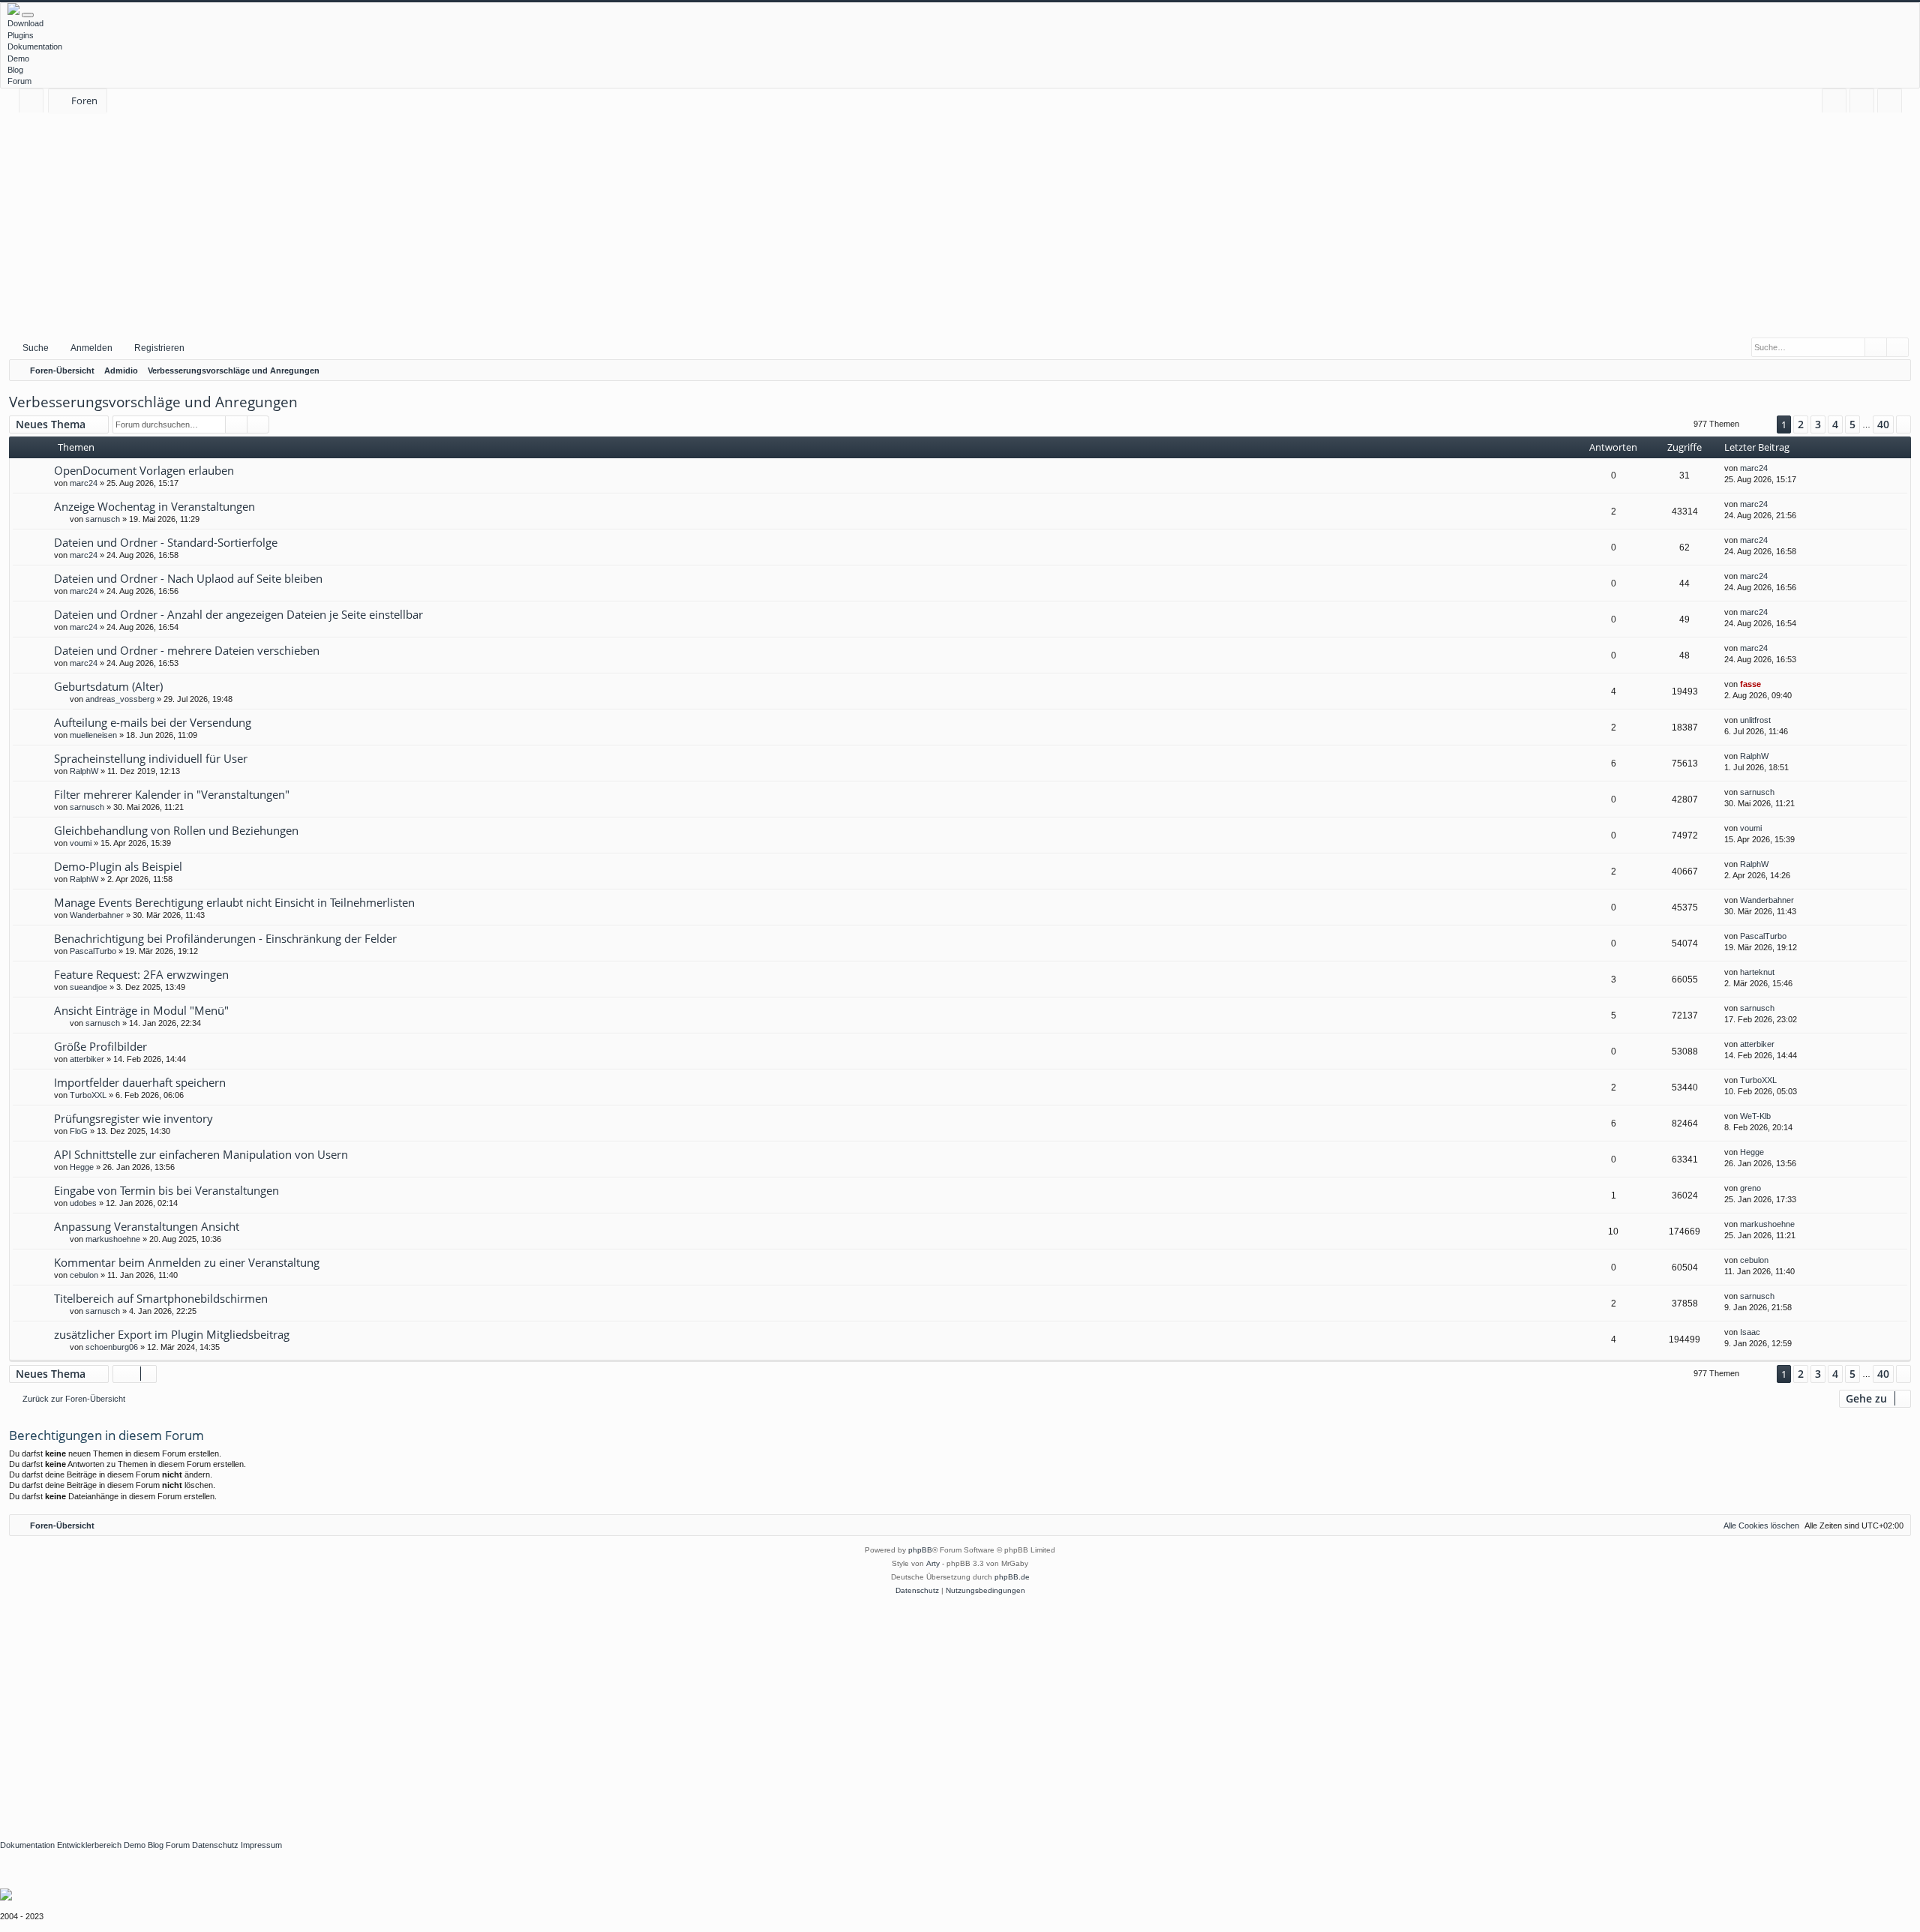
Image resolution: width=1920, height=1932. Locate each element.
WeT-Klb (1755, 1116)
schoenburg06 (112, 1347)
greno (1750, 1188)
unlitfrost (1755, 720)
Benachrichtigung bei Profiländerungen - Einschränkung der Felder (225, 938)
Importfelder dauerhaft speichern (140, 1082)
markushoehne (113, 1239)
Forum (19, 81)
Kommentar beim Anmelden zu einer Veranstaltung (187, 1262)
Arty (933, 1563)
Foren (84, 100)
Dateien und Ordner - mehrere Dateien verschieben (187, 650)
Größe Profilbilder (100, 1046)
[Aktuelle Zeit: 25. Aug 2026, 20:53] (1896, 370)
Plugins (21, 35)
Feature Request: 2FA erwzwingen (141, 974)
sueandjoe (88, 987)
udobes (83, 1203)
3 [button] (1818, 424)
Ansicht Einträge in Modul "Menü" (141, 1010)
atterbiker (87, 1059)
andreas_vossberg (120, 699)
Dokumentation (35, 46)
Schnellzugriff (34, 103)
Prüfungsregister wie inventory (133, 1118)
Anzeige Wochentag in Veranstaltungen (154, 506)
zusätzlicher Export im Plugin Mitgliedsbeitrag (172, 1334)
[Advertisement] (960, 224)
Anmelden (91, 348)
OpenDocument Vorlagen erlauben (144, 470)
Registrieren (159, 348)
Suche (36, 348)
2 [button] (1801, 424)
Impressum (261, 1845)
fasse (1750, 684)
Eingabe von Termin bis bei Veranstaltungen (166, 1190)
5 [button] (1852, 424)
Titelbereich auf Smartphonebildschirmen (161, 1298)
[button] (1758, 424)
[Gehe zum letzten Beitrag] (1775, 468)
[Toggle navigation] (28, 15)
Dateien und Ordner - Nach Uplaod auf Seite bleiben (188, 578)
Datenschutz (215, 1845)
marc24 (84, 483)
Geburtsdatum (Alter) (108, 686)
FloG (79, 1131)
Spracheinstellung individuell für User (151, 758)
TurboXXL (88, 1095)
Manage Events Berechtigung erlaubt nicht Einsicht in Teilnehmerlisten (234, 902)
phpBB (920, 1550)
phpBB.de (1012, 1577)
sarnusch (103, 519)
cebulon (84, 1275)
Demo (18, 58)
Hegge (82, 1167)
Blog (15, 70)
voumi (81, 843)
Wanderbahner (97, 915)
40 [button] (1883, 424)
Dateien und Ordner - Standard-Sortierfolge (166, 542)
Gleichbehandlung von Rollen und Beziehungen (176, 830)
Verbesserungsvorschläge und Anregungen (153, 402)
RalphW (84, 771)
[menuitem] (1834, 101)
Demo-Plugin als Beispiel (118, 866)
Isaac (1750, 1332)
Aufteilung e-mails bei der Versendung (153, 722)
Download (25, 23)
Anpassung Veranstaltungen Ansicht (147, 1226)
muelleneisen (93, 735)
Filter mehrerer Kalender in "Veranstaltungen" (172, 794)
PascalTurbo (93, 951)
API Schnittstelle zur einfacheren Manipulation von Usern (201, 1154)
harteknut (1757, 972)
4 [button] (1835, 424)
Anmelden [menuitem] (1865, 103)
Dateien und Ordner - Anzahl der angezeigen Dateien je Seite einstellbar (238, 614)
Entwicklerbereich (89, 1845)
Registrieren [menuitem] (1893, 103)
